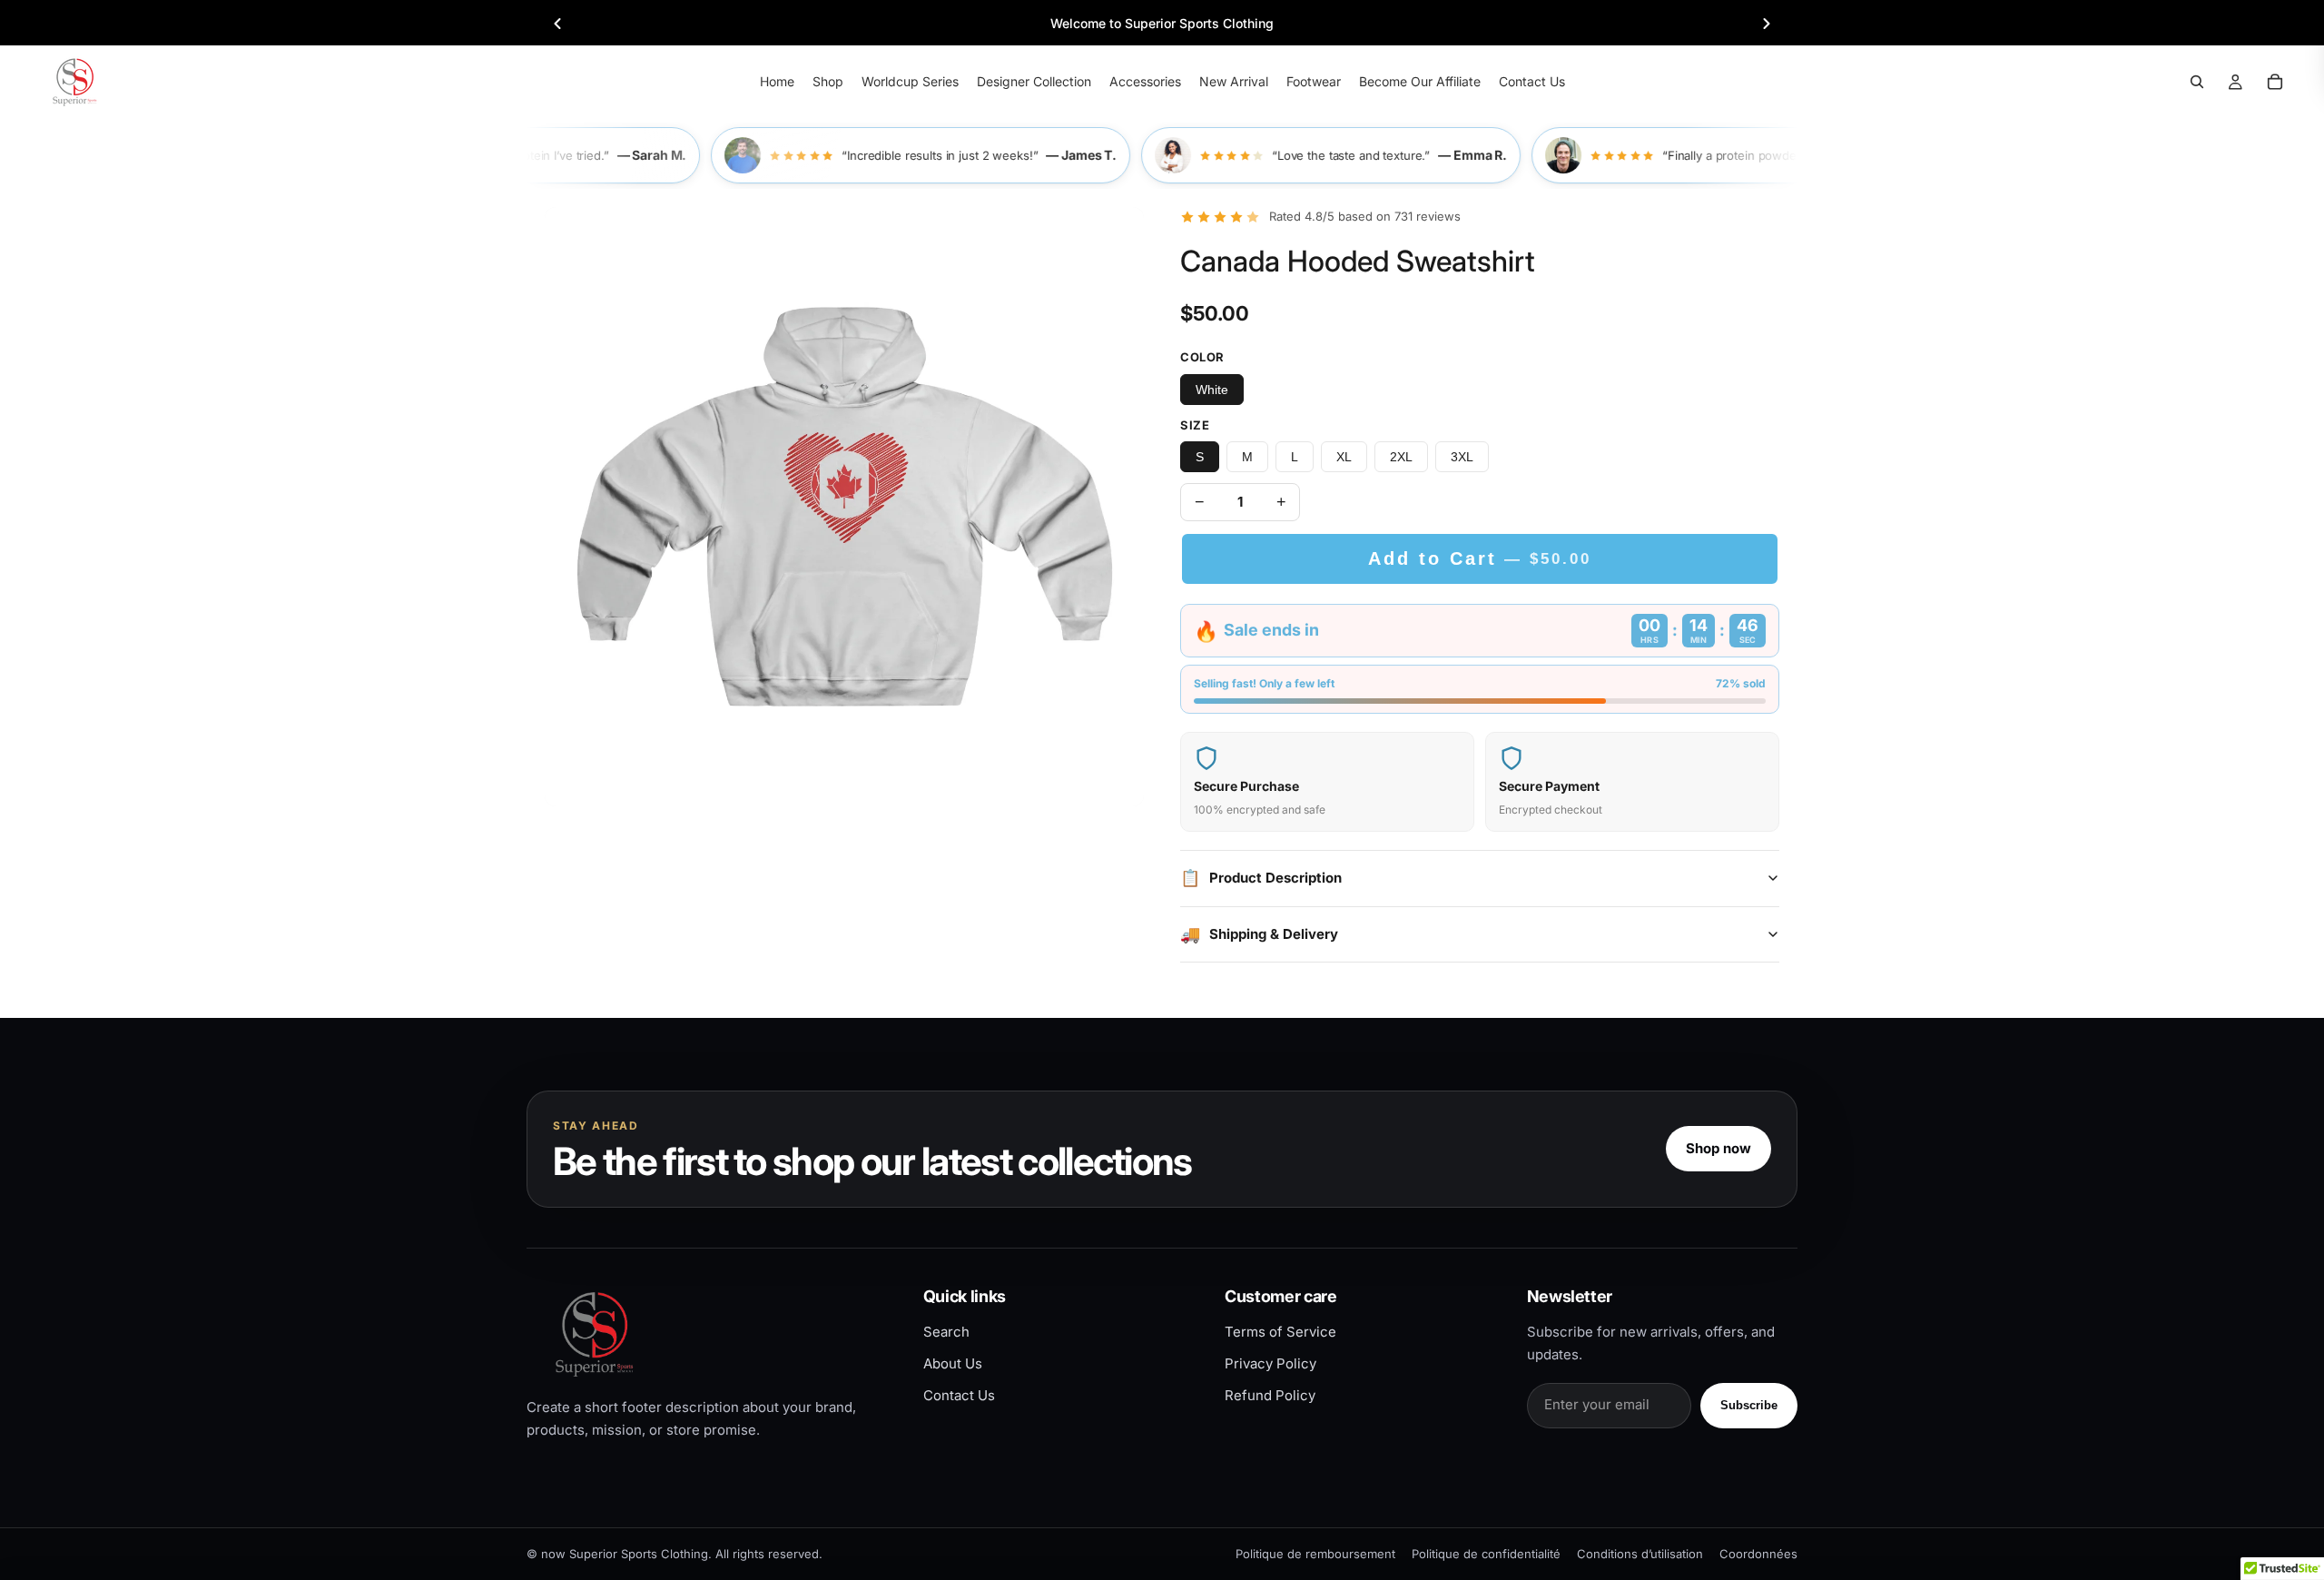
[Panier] (2275, 82)
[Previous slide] (557, 24)
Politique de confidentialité (1486, 1554)
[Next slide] (1767, 24)
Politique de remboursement (1315, 1554)
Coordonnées (1758, 1554)
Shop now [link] (1718, 1148)
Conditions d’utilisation (1640, 1554)
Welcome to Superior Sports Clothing (1162, 23)
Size (1195, 425)
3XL (1462, 457)
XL (1344, 457)
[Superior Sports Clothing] (709, 1333)
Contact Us (959, 1395)
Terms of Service (1280, 1332)
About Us (953, 1363)
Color (1202, 357)
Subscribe (1749, 1405)
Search (946, 1332)
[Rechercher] (2197, 82)
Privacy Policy (1270, 1363)
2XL (1401, 457)
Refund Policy (1270, 1395)
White (1212, 390)
